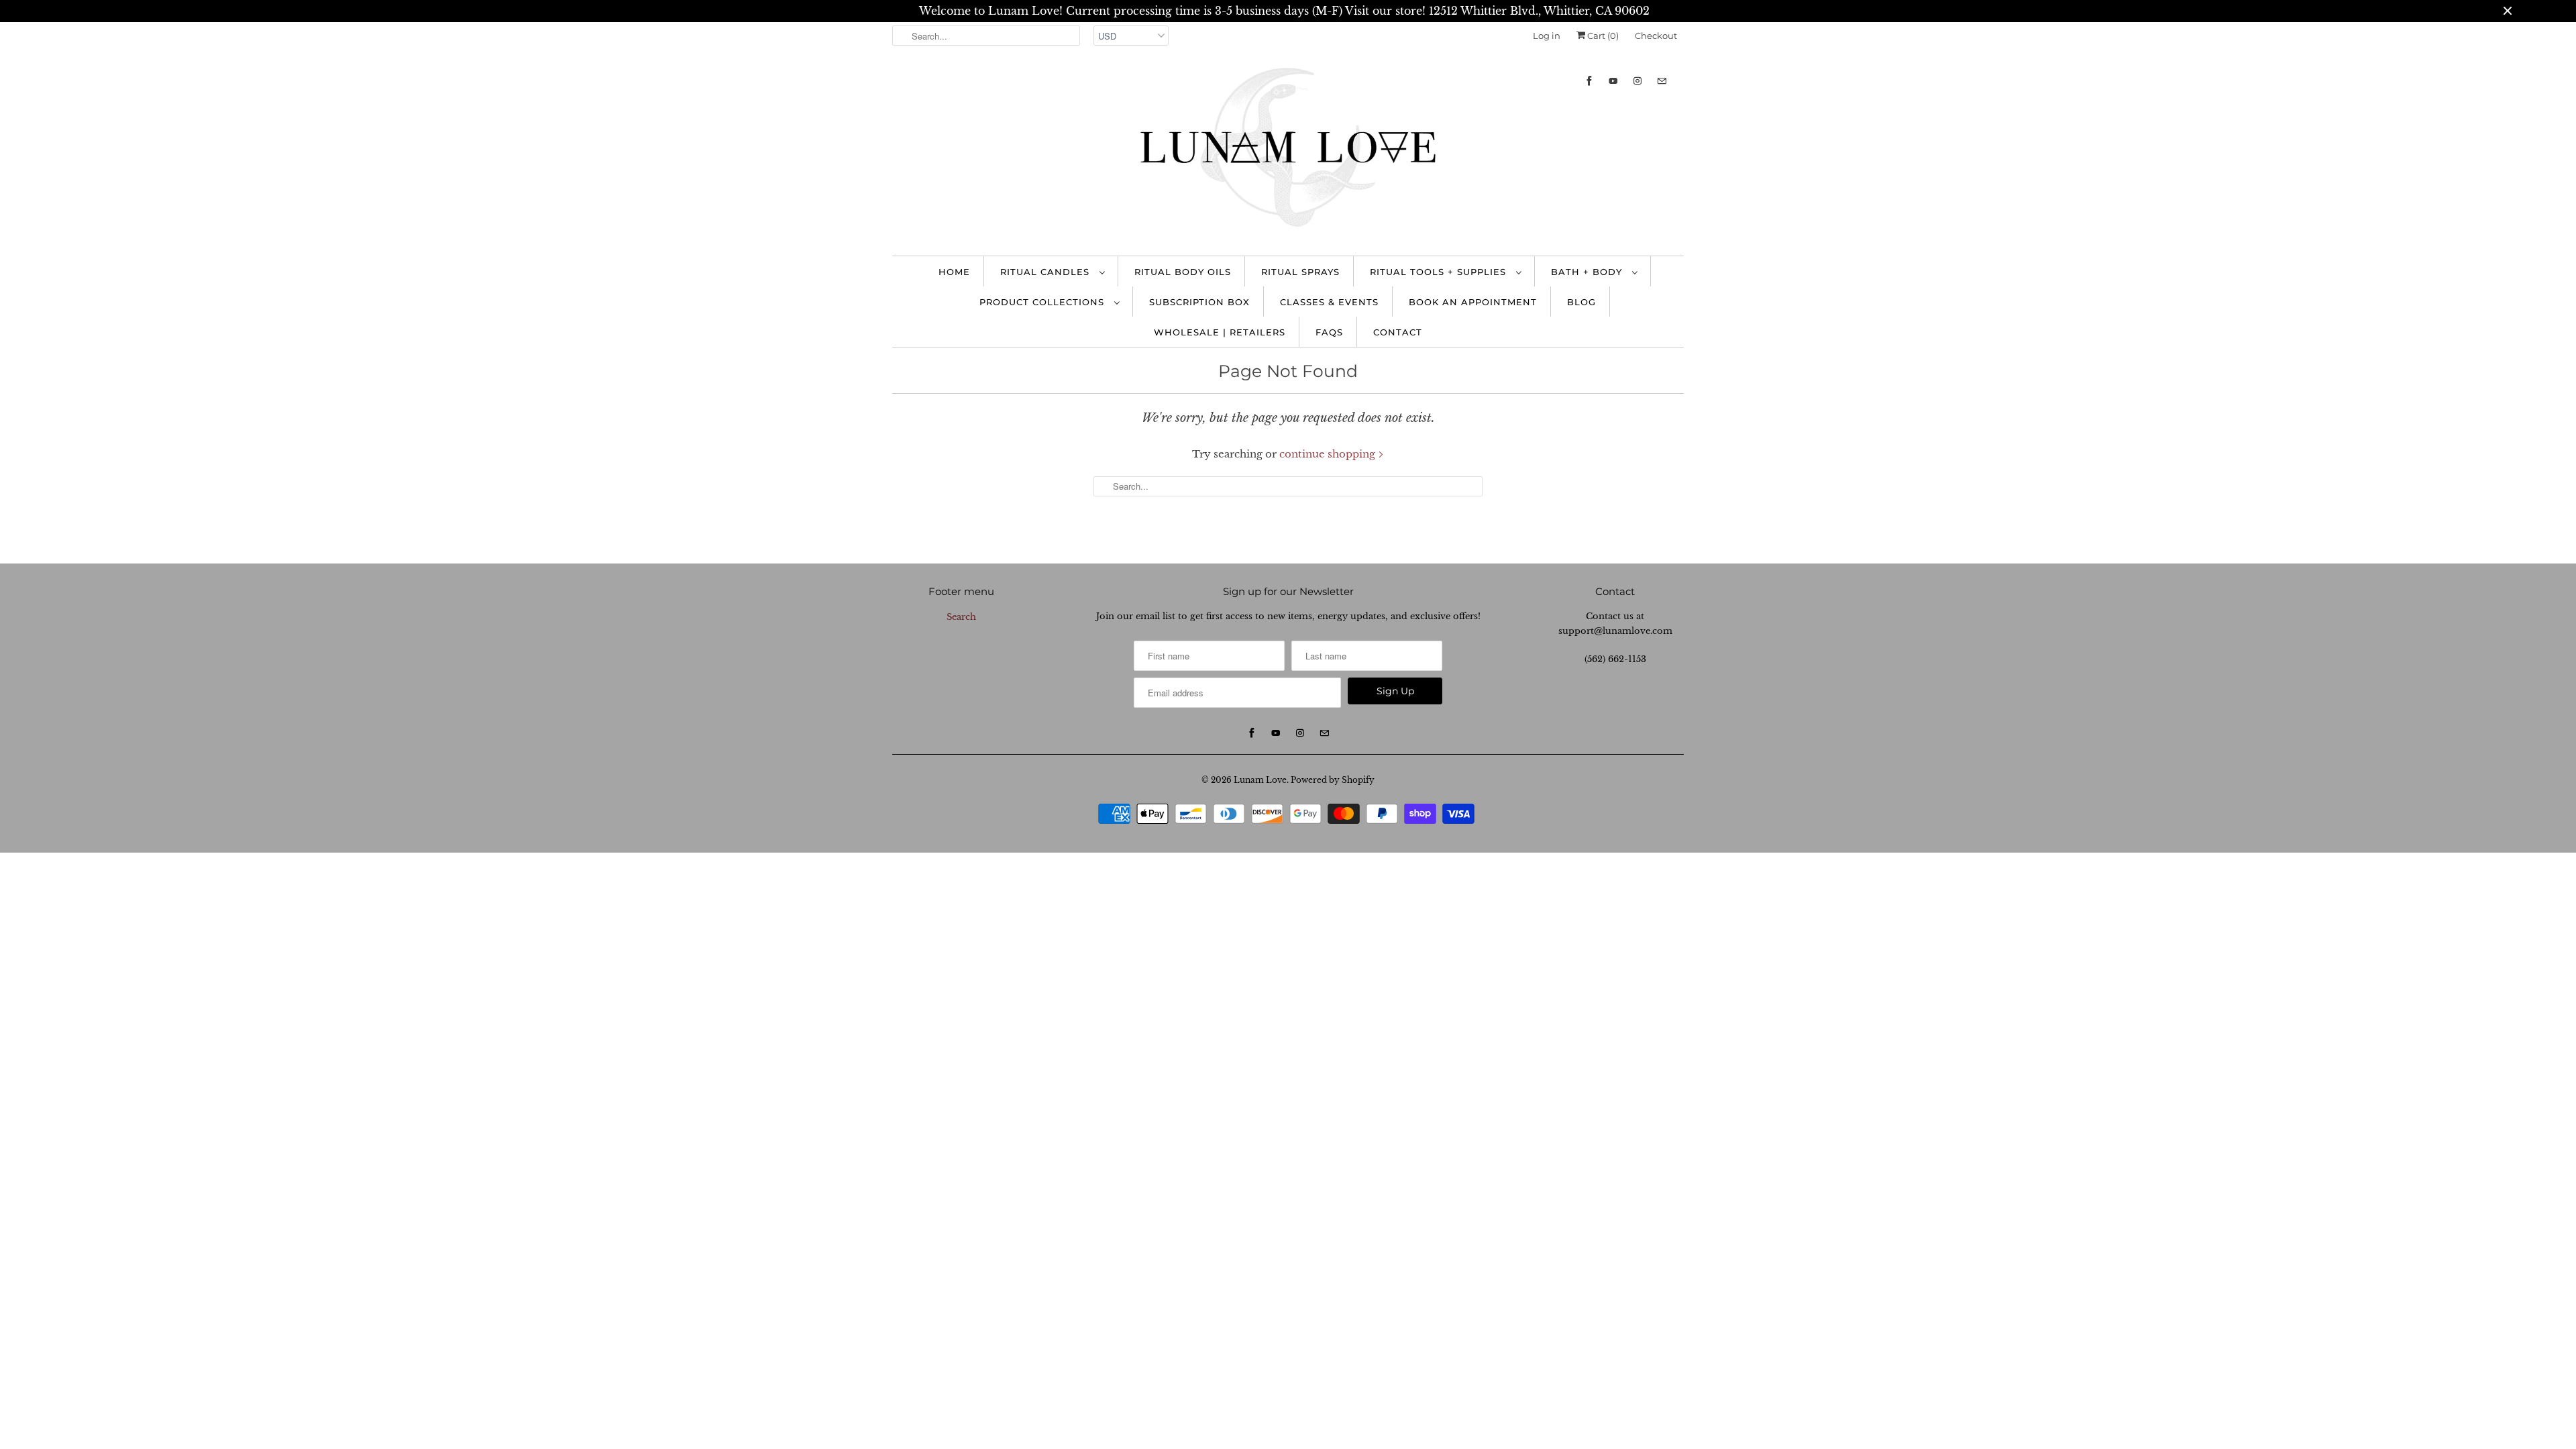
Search (961, 617)
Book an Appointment (1473, 302)
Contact (1398, 332)
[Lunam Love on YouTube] (1613, 81)
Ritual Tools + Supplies (1440, 272)
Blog (1581, 302)
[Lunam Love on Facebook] (1589, 81)
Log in (1547, 36)
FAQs (1329, 332)
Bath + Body (1588, 272)
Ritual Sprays (1300, 272)
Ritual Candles (1046, 272)
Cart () (1602, 36)
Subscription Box (1199, 302)
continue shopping (1329, 454)
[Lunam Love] (1288, 151)
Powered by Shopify (1333, 780)
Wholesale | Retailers (1220, 332)
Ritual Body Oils (1183, 272)
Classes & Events (1329, 302)
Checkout (1656, 36)
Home (954, 272)
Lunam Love (1260, 780)
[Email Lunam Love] (1662, 81)
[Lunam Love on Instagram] (1638, 81)
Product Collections (1043, 302)
